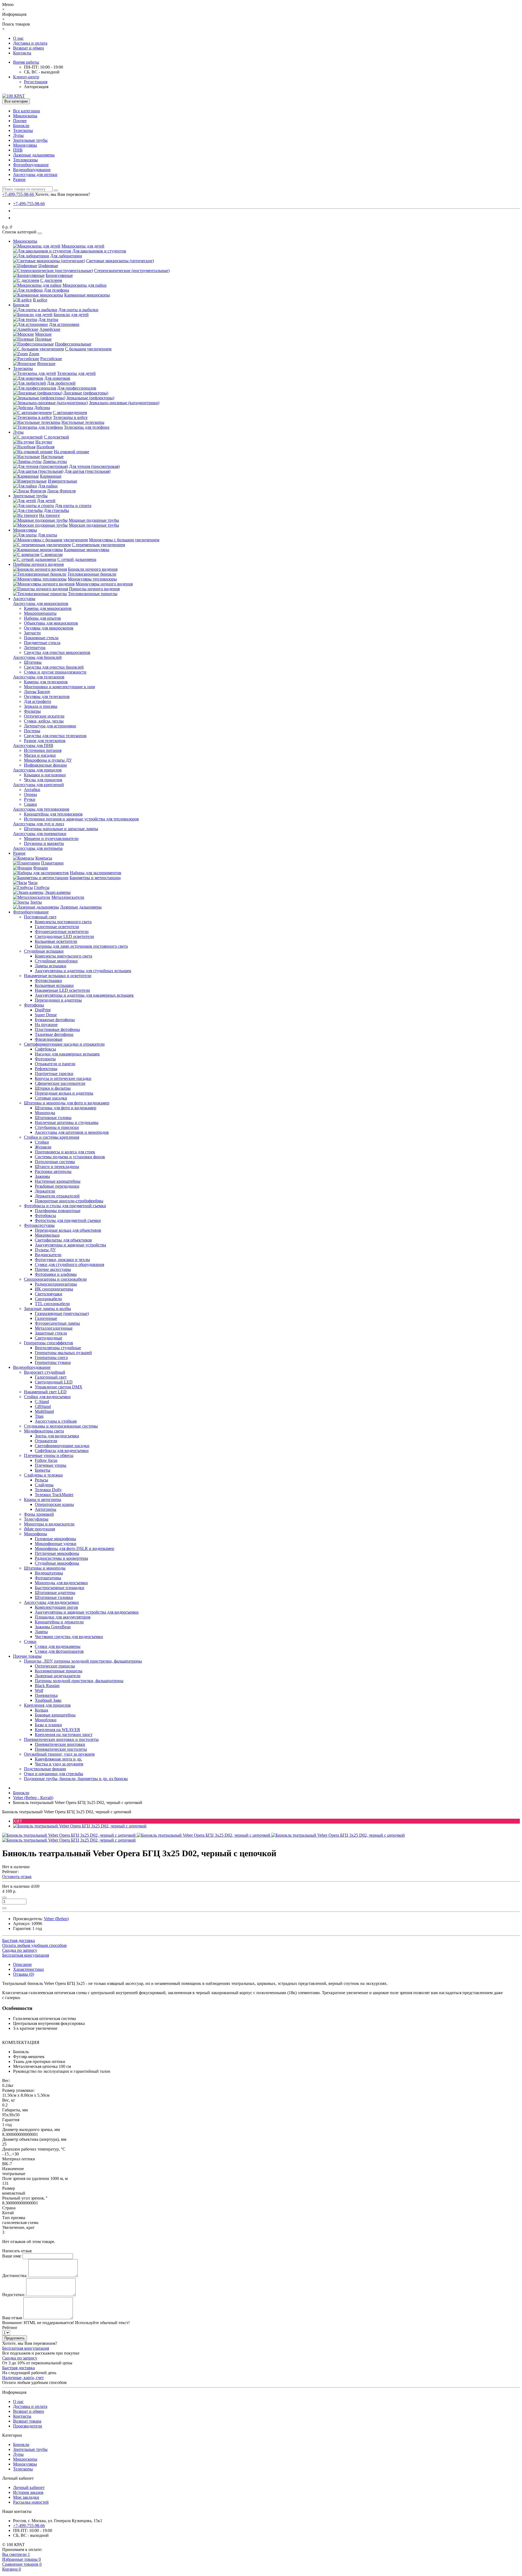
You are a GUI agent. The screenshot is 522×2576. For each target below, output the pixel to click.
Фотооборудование (31, 165)
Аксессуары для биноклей (37, 657)
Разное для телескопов (45, 741)
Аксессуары (24, 599)
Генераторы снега (51, 1358)
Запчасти (32, 633)
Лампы (41, 1632)
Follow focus (46, 1460)
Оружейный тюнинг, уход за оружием (59, 1754)
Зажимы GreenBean (53, 1627)
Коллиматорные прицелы (59, 1671)
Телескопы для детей (76, 373)
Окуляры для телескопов (47, 696)
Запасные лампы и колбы (47, 1309)
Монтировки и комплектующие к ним (59, 687)
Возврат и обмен (29, 48)
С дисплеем (51, 280)
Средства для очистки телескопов (55, 736)
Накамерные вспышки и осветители (58, 976)
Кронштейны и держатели (59, 1622)
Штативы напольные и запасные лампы (61, 829)
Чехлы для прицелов (43, 780)
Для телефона (56, 290)
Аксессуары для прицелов (37, 770)
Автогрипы (46, 1509)
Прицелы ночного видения (94, 589)
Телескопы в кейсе (70, 417)
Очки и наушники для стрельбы (54, 1774)
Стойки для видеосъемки (47, 1397)
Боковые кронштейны (55, 1715)
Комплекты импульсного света (63, 956)
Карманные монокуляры (87, 550)
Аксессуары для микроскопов (41, 603)
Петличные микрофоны (57, 1553)
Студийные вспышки (44, 951)
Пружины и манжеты (44, 843)
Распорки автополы (53, 1171)
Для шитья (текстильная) (87, 471)
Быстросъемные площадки (60, 1588)
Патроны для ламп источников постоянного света (81, 946)
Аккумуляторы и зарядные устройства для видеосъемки (87, 1612)
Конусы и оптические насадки (63, 1078)
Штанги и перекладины (57, 1167)
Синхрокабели (48, 1299)
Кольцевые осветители (56, 941)
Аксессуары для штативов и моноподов (72, 1132)
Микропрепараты (40, 613)
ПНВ (18, 150)
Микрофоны (35, 1534)
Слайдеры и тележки (43, 1475)
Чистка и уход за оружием (59, 1764)
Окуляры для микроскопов (49, 628)
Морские (43, 334)
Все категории (27, 111)
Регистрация (36, 82)
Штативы (33, 662)
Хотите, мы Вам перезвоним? (63, 194)
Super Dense (46, 1015)
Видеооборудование (32, 170)
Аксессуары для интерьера (38, 848)
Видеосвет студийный (45, 1372)
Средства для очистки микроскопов (57, 652)
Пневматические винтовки (60, 1744)
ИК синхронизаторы (54, 1289)
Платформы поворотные (58, 1211)
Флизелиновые (49, 1039)
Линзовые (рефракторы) (86, 393)
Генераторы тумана (53, 1362)
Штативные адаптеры (55, 1593)
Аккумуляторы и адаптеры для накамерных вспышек (84, 995)
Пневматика (46, 1695)
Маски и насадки (40, 755)
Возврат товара (27, 2421)
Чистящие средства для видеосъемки (69, 1637)
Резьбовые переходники (57, 1186)
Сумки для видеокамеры (58, 1646)
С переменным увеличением (98, 545)
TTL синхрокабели (52, 1304)
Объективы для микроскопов (51, 623)
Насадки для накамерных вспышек (67, 1054)
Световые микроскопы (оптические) (120, 261)
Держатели (45, 1191)
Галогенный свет (51, 1377)
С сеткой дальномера (77, 559)
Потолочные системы (55, 1162)
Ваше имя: (12, 2256)
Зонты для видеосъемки (57, 1436)
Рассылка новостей (31, 2502)
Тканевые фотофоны (54, 1034)
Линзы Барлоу (37, 692)
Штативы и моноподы (45, 1568)
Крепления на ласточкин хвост (64, 1735)
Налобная (45, 447)
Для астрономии (64, 324)
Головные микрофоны (55, 1539)
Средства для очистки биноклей (54, 667)
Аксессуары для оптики (35, 174)
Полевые (43, 339)
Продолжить (15, 2338)
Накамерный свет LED (45, 1392)
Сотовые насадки (51, 1098)
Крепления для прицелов (47, 1705)
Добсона (42, 408)
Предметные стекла (42, 643)
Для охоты (47, 535)
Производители (28, 2426)
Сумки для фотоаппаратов (59, 1651)
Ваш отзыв (12, 2318)
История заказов (28, 2492)
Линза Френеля (61, 491)
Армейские (50, 329)
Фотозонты (45, 1059)
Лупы (18, 135)
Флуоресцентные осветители (62, 932)
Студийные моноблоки (56, 961)
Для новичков (57, 378)
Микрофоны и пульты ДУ (48, 760)
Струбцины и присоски (57, 1127)
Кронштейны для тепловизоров (53, 814)
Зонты (36, 902)
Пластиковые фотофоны (57, 1029)
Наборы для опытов (42, 618)
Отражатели (46, 1441)
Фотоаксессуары (39, 1225)
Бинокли (21, 126)
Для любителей (61, 383)
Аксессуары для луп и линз (38, 824)
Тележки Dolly (48, 1490)
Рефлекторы (46, 1069)
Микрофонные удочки (56, 1544)
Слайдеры (44, 1485)
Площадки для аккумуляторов (63, 1617)
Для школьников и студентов (99, 251)
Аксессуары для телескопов (39, 677)
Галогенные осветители (57, 927)
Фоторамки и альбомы (56, 1274)
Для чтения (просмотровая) (94, 466)
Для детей (46, 501)
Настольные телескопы (83, 422)
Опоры (30, 794)
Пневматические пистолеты (61, 1749)
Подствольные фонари (45, 1769)
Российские (51, 359)
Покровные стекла (41, 638)
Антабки (32, 790)
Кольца (41, 1710)
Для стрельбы (56, 510)
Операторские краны (54, 1504)
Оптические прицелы (55, 1666)
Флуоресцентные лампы (57, 1323)
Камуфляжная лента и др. (58, 1759)
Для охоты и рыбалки (78, 310)
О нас (18, 38)
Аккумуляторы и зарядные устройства (70, 1245)
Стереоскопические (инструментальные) (132, 271)
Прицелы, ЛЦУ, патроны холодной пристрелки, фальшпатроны (83, 1661)
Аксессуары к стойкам (56, 1421)
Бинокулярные (59, 275)
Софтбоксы (45, 1049)
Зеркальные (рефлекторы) (90, 398)
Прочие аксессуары (53, 1269)
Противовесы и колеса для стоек (65, 1152)
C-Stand (42, 1402)
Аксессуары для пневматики (40, 834)
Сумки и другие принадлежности (55, 672)
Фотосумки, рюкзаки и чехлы (62, 1260)
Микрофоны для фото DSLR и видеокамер (74, 1548)
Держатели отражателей (57, 1196)
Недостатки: (14, 2295)
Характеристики (28, 1969)
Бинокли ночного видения (93, 569)
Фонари (41, 868)
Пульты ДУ (45, 1250)
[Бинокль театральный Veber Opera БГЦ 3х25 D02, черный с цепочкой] (80, 1826)
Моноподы (45, 1113)
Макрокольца (47, 1235)
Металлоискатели (68, 897)
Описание (22, 1964)
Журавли (43, 1147)
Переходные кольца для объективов (68, 1230)
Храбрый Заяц (48, 1700)
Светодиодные (49, 1338)
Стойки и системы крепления (52, 1137)
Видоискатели (48, 1255)
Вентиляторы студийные (58, 1348)
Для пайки (48, 486)
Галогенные (46, 1318)
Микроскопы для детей (83, 246)
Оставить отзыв (17, 1877)
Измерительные (63, 481)
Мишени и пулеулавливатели (51, 838)
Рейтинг (10, 2328)
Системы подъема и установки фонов (70, 1157)
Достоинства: (15, 2276)
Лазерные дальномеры (34, 155)
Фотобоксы (45, 1216)
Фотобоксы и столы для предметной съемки (65, 1206)
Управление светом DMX (59, 1387)
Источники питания (43, 750)
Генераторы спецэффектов (49, 1343)
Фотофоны (34, 1005)
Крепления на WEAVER (58, 1730)
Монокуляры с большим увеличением (124, 540)
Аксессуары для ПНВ (33, 745)
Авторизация (36, 87)
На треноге (49, 515)
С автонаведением (70, 413)
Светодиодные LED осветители (64, 936)
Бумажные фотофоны (55, 1020)
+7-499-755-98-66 (29, 204)
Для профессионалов (77, 388)
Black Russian (47, 1686)
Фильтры (32, 711)
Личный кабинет (29, 2487)
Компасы (44, 858)
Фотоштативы (48, 1578)
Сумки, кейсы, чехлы (44, 721)
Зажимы (42, 1176)
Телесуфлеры (36, 1519)
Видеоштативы (49, 1573)
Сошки (30, 804)
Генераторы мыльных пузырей (63, 1353)
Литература (35, 648)
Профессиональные (73, 344)
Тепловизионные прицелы (93, 594)
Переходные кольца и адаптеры (64, 1093)
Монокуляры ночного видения (104, 584)
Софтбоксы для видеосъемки (62, 1451)
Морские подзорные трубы (94, 525)
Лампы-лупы (55, 461)
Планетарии (52, 863)
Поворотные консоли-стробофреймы (69, 1201)
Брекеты (43, 1470)
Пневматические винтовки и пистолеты (61, 1739)
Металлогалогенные (54, 1328)
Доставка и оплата (30, 43)
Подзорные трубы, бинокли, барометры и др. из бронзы (76, 1779)
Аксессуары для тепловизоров (41, 809)
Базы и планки (48, 1725)
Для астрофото (38, 701)
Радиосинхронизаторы (56, 1284)
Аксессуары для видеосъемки (51, 1602)
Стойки (42, 1142)
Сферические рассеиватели (60, 1083)
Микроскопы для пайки (85, 285)
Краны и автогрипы (43, 1499)
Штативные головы (53, 1118)
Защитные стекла (51, 1333)
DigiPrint (43, 1010)
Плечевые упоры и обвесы (49, 1455)
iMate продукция (39, 1529)
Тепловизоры (25, 160)
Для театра (48, 319)
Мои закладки (26, 2497)
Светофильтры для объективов (63, 1240)
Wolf (39, 1690)
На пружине (46, 1025)
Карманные (51, 476)
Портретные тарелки (54, 1074)
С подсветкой (56, 437)
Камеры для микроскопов (48, 608)
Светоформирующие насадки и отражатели (64, 1044)
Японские (46, 364)
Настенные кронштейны (58, 1181)
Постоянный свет (40, 917)
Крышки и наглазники (45, 775)
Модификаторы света (44, 1431)
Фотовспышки (48, 980)
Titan (39, 1416)
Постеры (32, 731)
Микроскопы (25, 116)
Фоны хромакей (39, 1514)
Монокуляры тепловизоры (92, 579)
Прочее (20, 121)
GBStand (43, 1406)
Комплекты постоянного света (63, 922)
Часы (33, 883)
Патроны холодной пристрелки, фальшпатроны (79, 1681)
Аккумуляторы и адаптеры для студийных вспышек (83, 971)
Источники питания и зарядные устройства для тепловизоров (81, 819)
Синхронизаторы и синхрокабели (55, 1279)
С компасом (52, 555)
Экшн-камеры (58, 892)
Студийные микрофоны (57, 1563)
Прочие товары (27, 1656)
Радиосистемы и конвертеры (61, 1558)
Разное (19, 179)
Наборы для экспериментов (96, 873)
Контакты (22, 53)
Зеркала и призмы (41, 706)
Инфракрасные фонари (45, 765)
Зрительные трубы (30, 140)
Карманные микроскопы (87, 295)
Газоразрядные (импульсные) (62, 1313)
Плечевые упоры (51, 1465)
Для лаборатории (66, 256)
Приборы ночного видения (38, 564)
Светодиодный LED (54, 1382)
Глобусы (42, 887)
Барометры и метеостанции (95, 878)
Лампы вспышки (51, 966)
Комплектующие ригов (56, 1607)
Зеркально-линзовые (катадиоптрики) (124, 403)
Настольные (52, 457)
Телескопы (23, 130)
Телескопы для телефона (87, 427)
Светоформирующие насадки (62, 1446)
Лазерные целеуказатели (58, 1676)
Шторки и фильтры (53, 1088)
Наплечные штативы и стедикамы (67, 1122)
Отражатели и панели (55, 1064)
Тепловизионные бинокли (92, 574)
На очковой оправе (72, 452)
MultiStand (44, 1411)
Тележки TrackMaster (54, 1495)
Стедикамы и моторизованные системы (61, 1426)
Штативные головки (54, 1597)
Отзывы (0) (24, 1974)
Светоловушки (49, 1294)
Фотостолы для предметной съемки (68, 1220)
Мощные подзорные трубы (94, 520)
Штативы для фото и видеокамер (66, 1108)
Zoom (34, 354)
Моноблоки (46, 1720)
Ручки (30, 799)
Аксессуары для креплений (38, 785)
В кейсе (40, 300)
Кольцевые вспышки (54, 985)
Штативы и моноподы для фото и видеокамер (67, 1103)
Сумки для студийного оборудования (69, 1264)
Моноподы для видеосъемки (61, 1583)
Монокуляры (25, 145)
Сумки (30, 1641)
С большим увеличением (88, 349)
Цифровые (48, 266)
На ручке (44, 442)
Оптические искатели (44, 716)
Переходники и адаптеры (58, 1000)
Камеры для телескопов (46, 682)
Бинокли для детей (71, 315)
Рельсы (41, 1480)
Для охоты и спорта (73, 506)
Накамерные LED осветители (62, 990)
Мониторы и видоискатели (49, 1524)
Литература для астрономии (50, 726)
